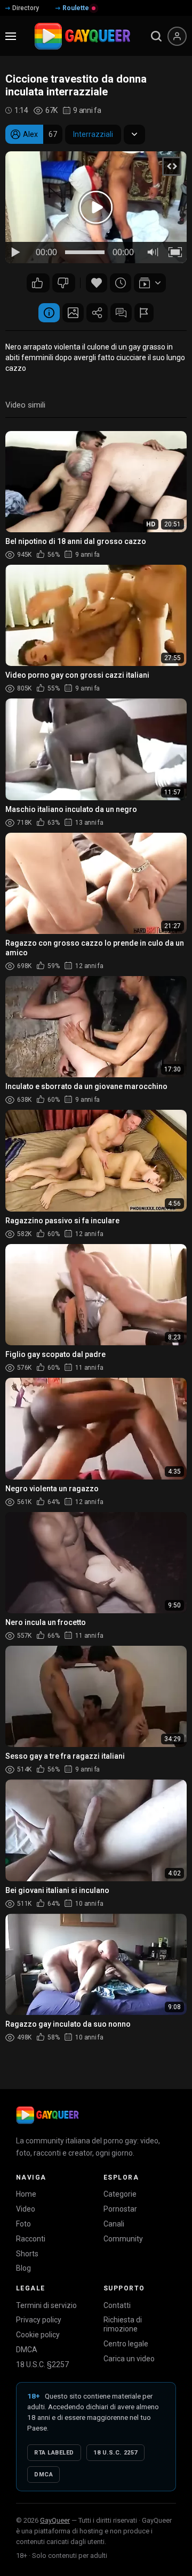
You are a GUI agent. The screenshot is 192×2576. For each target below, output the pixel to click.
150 (38, 283)
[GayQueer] (47, 2115)
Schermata (73, 313)
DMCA (27, 2350)
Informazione (49, 313)
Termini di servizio (46, 2305)
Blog (23, 2268)
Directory (26, 8)
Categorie (120, 2194)
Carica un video (129, 2359)
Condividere (97, 313)
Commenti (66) (121, 313)
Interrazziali (93, 134)
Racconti (31, 2239)
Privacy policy (39, 2320)
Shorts (27, 2254)
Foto (23, 2224)
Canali (114, 2224)
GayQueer (55, 2520)
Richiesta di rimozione (123, 2324)
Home (26, 2194)
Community (123, 2239)
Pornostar (120, 2209)
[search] (156, 36)
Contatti (117, 2305)
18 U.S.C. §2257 (42, 2364)
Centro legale (126, 2344)
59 (64, 283)
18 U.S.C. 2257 (115, 2453)
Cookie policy (38, 2335)
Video (26, 2209)
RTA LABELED (54, 2453)
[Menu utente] (177, 36)
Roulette (76, 8)
